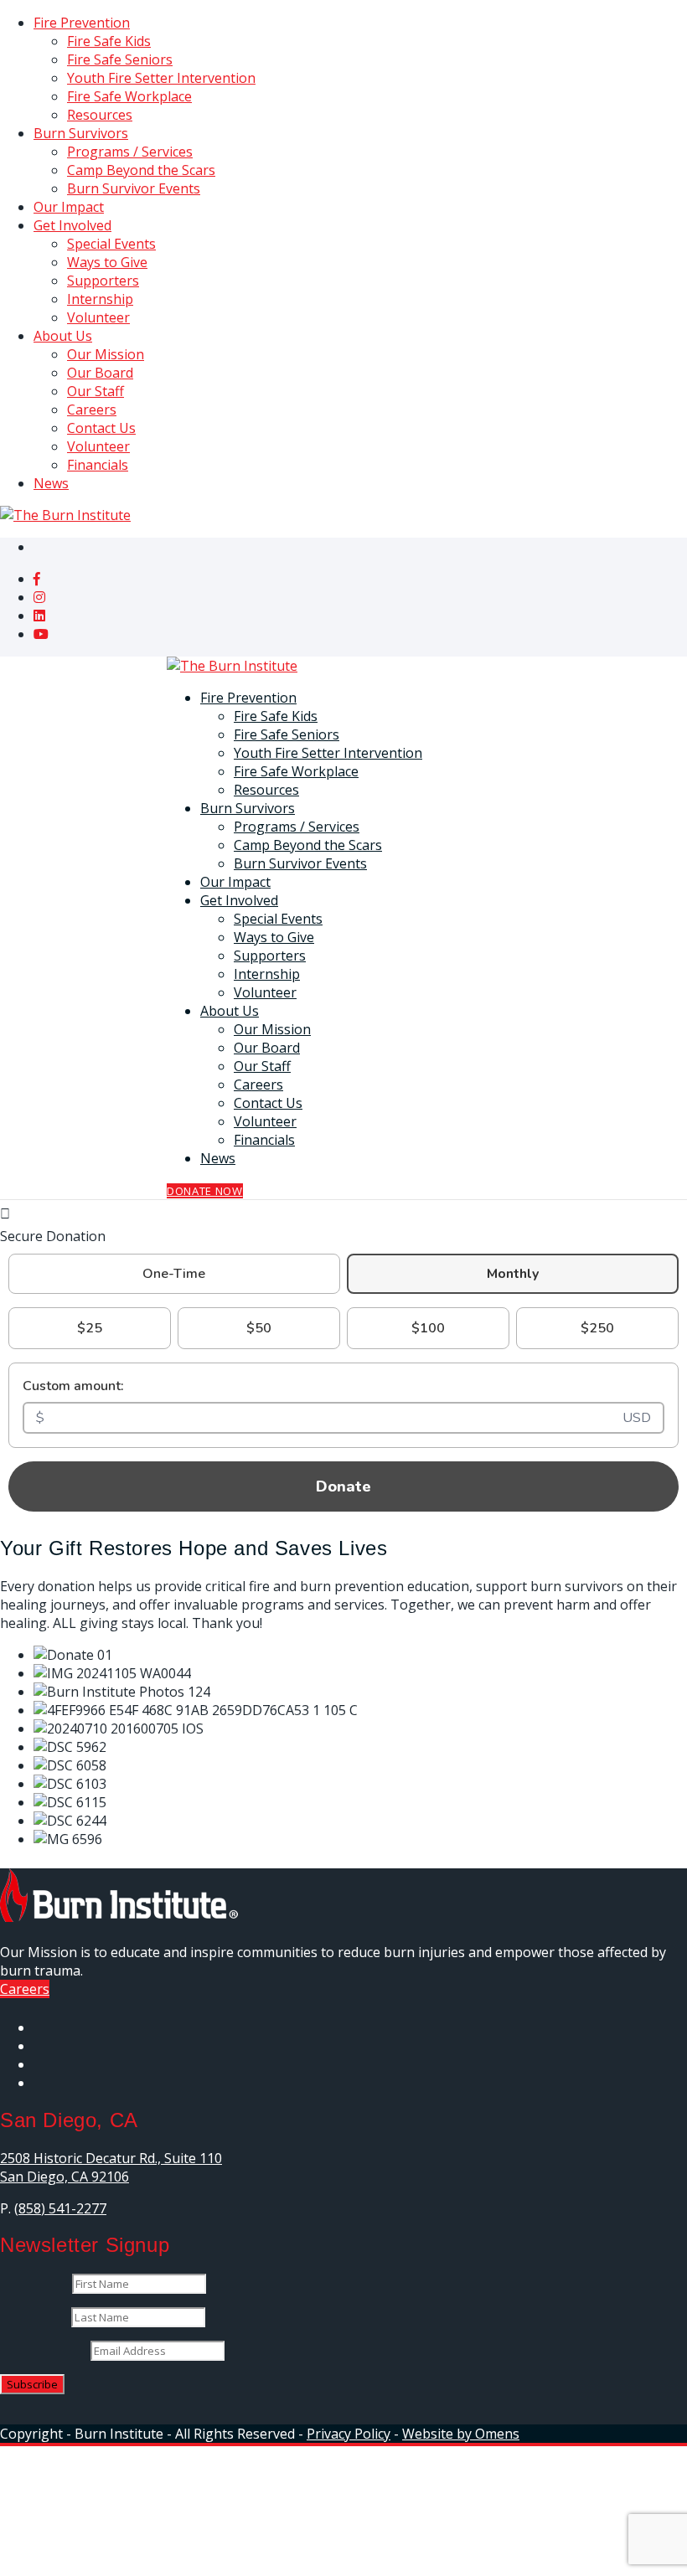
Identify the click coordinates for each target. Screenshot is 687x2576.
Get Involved (72, 225)
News (51, 483)
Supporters (103, 281)
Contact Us (101, 428)
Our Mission (106, 354)
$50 (259, 1328)
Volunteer (98, 317)
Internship (100, 299)
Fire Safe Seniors (120, 59)
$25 (90, 1328)
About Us (63, 336)
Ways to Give (107, 262)
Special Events (111, 244)
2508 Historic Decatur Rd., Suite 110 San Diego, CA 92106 (111, 2167)
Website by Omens (461, 2434)
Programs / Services (130, 152)
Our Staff (96, 391)
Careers (92, 410)
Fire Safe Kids (109, 41)
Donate (343, 1486)
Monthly (513, 1274)
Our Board (100, 373)
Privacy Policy (349, 2434)
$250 (597, 1328)
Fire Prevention (82, 23)
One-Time (174, 1274)
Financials (98, 465)
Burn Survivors (81, 133)
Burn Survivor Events (134, 188)
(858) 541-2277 (60, 2208)
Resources (100, 115)
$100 (428, 1328)
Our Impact (69, 207)
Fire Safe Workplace (129, 96)
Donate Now (205, 1191)
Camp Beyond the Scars (141, 170)
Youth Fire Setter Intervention (161, 78)
